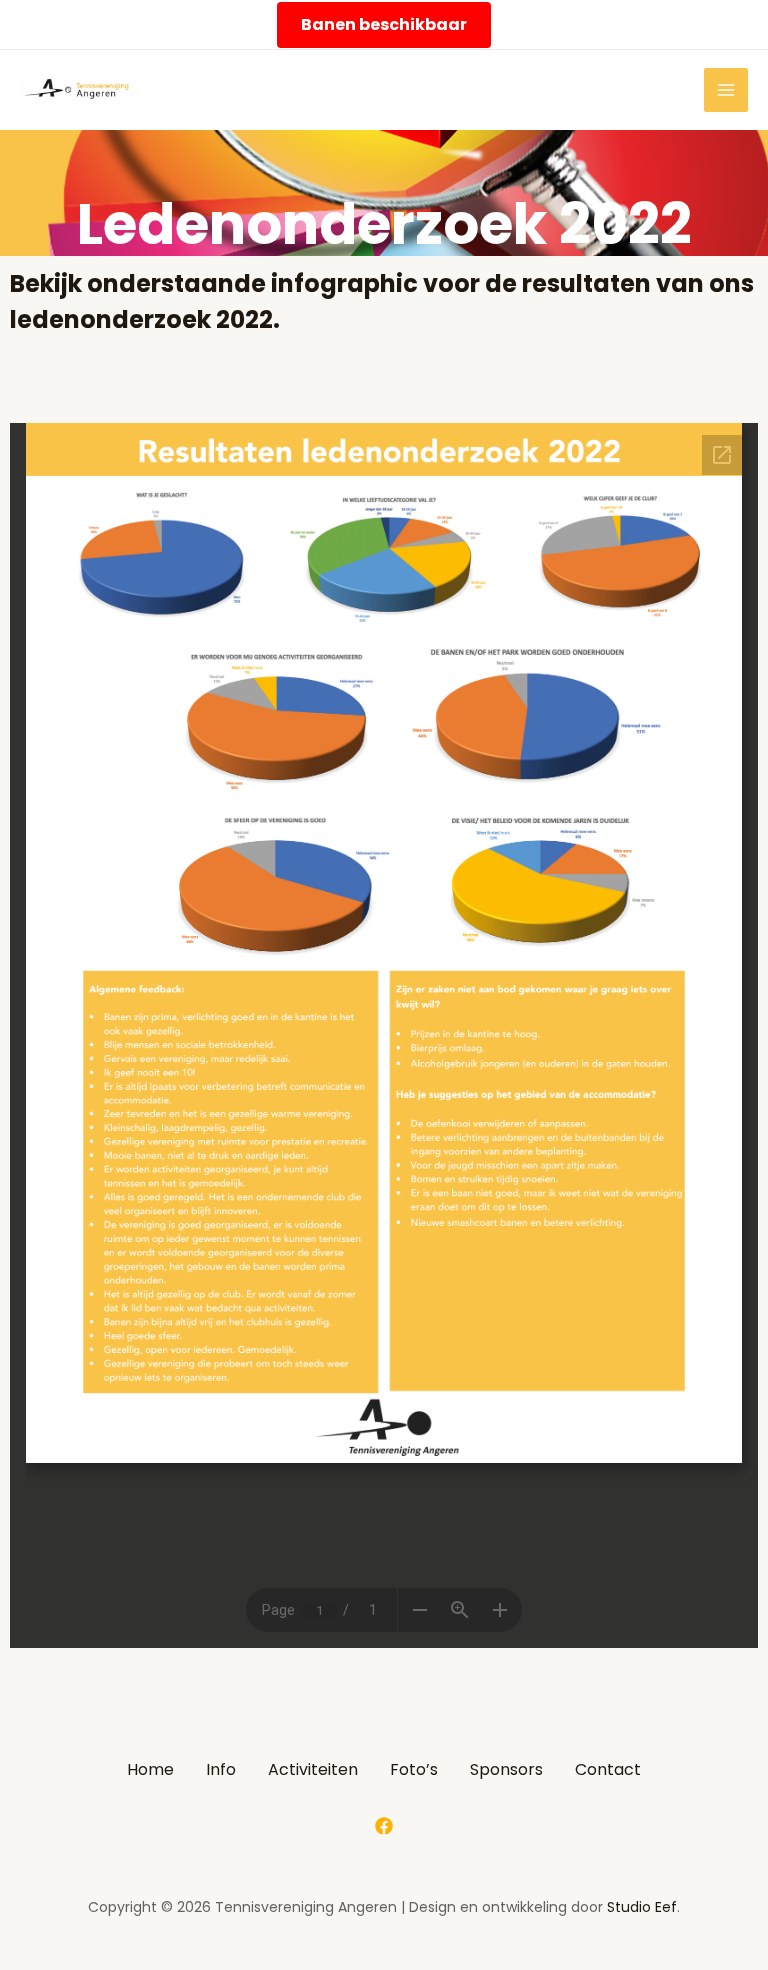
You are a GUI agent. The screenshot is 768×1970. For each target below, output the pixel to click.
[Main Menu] (726, 90)
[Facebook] (384, 1826)
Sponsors (506, 1769)
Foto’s (414, 1769)
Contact (608, 1769)
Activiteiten (313, 1769)
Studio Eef (642, 1907)
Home (150, 1769)
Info (221, 1769)
